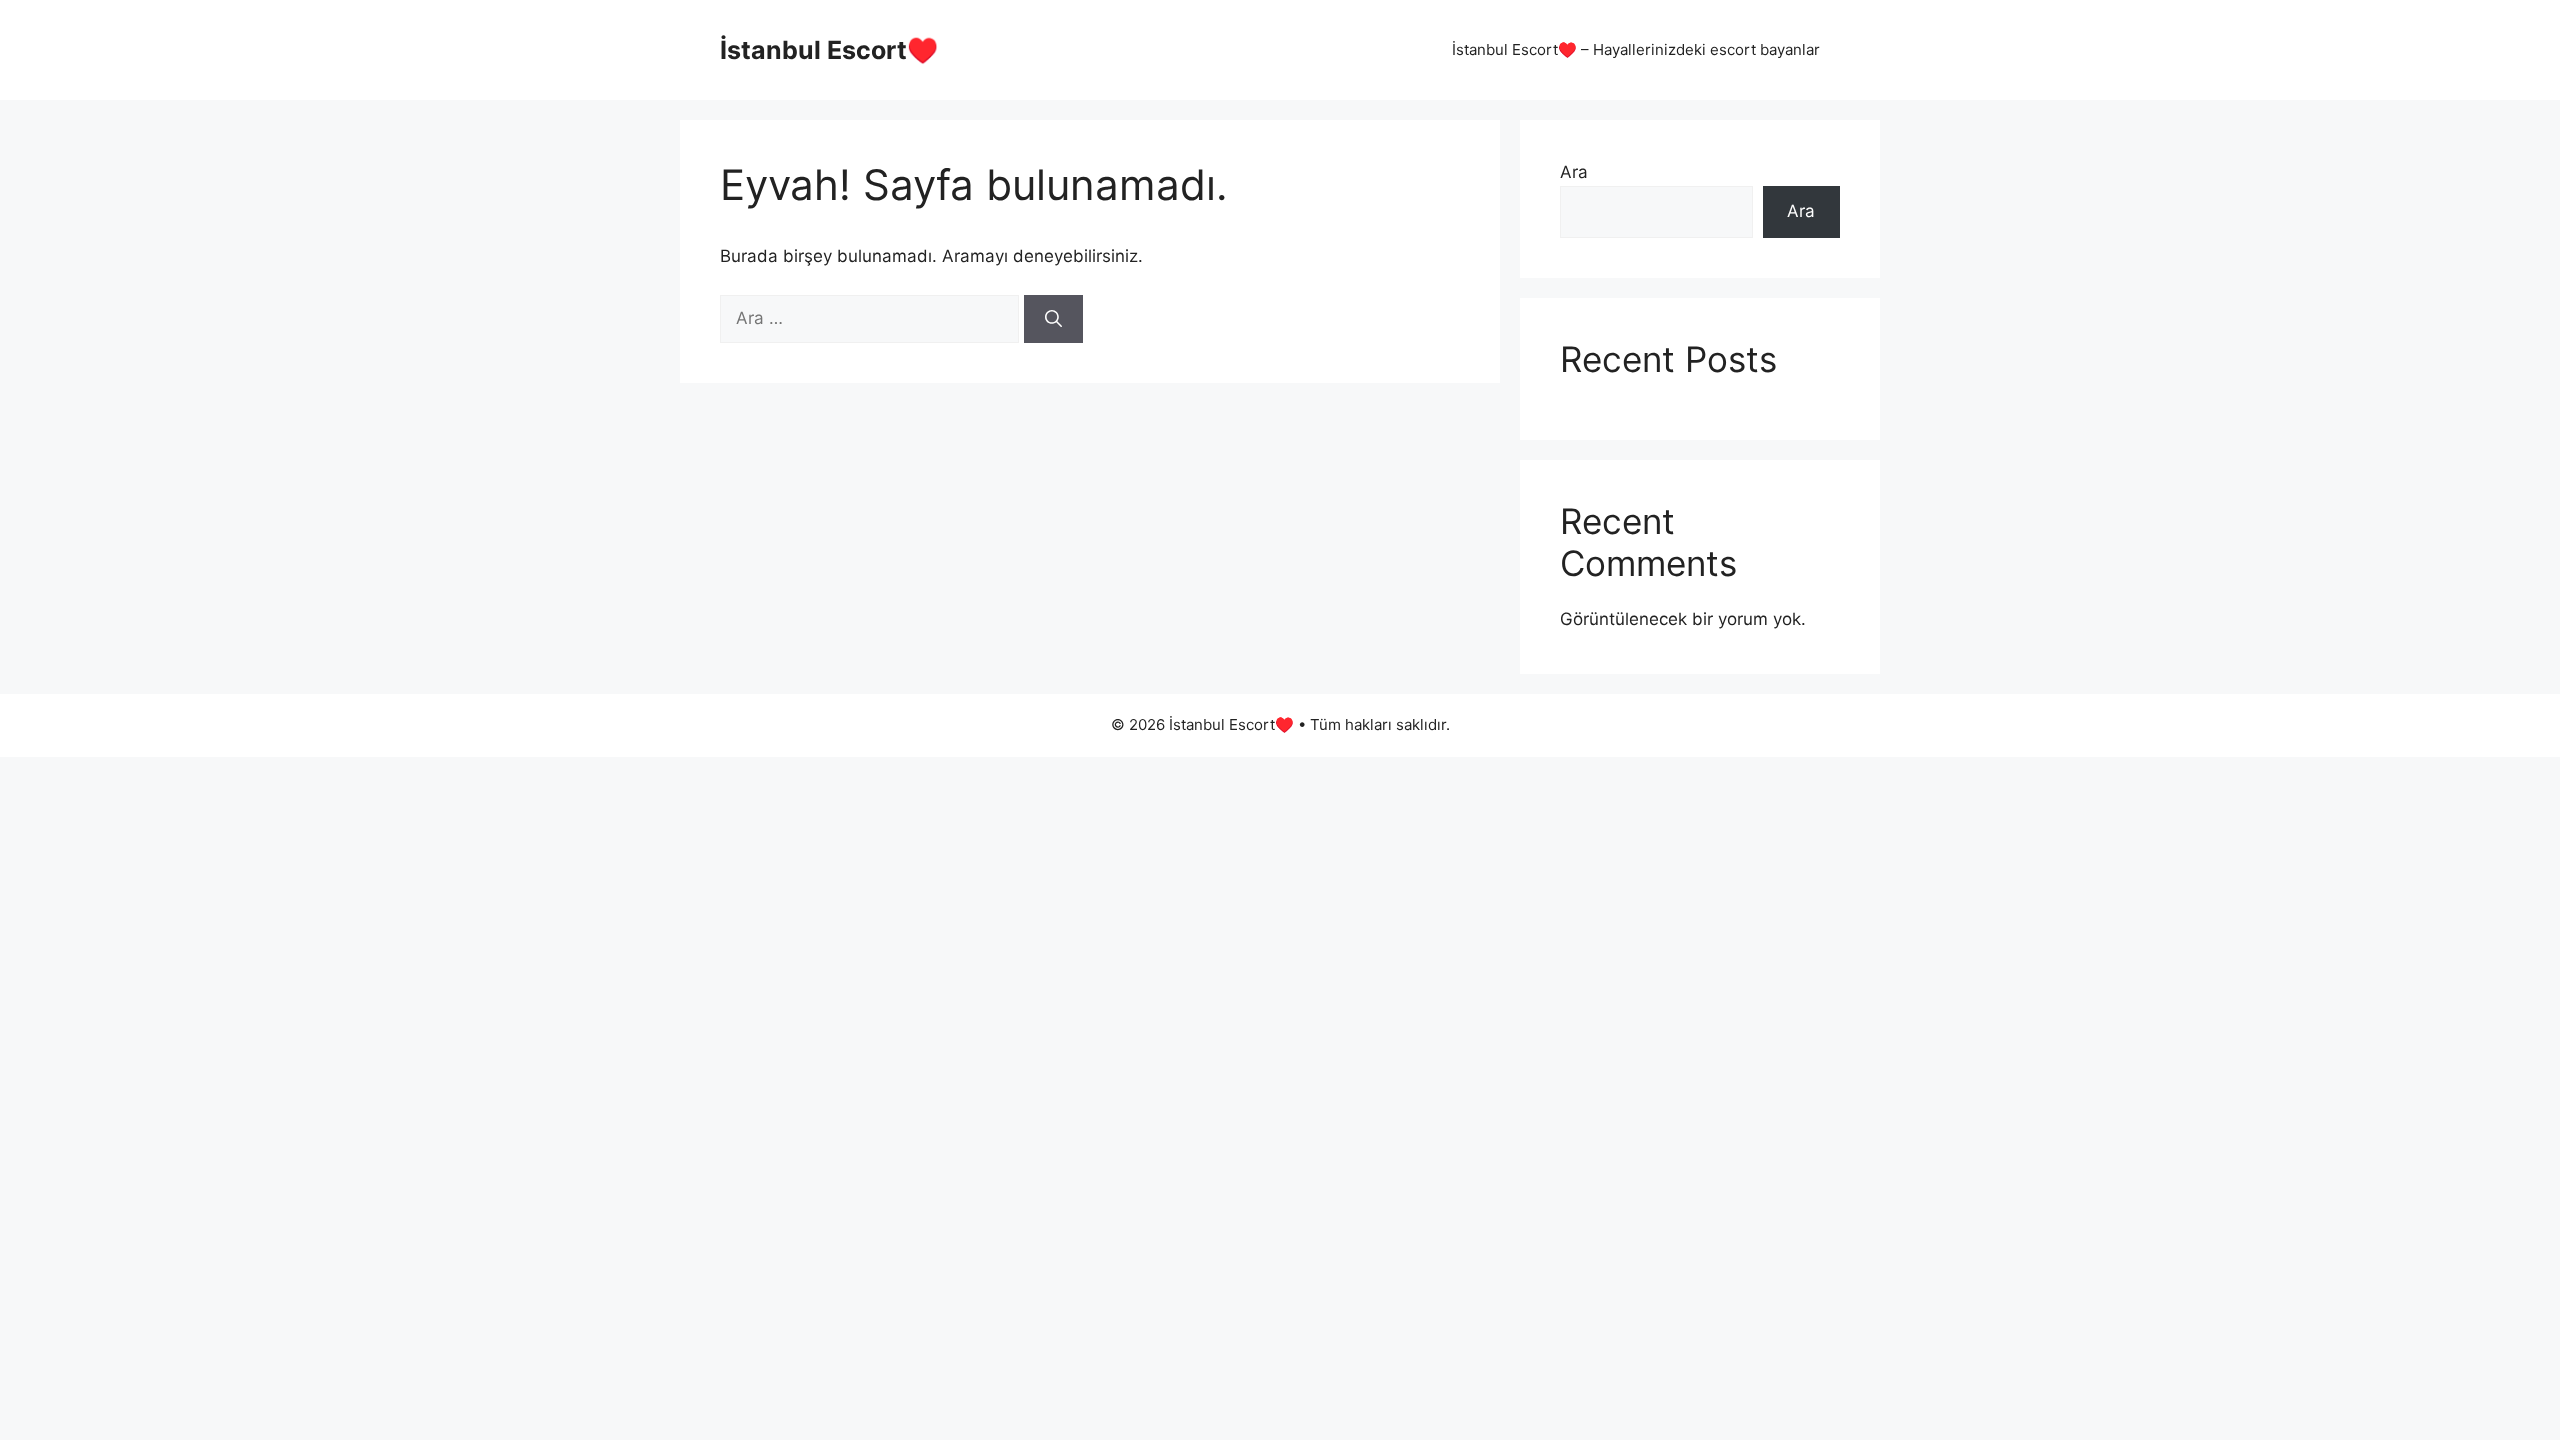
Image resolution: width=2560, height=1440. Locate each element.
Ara (1574, 172)
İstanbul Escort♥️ (829, 50)
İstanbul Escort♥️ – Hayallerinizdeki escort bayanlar (1636, 49)
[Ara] (1053, 319)
